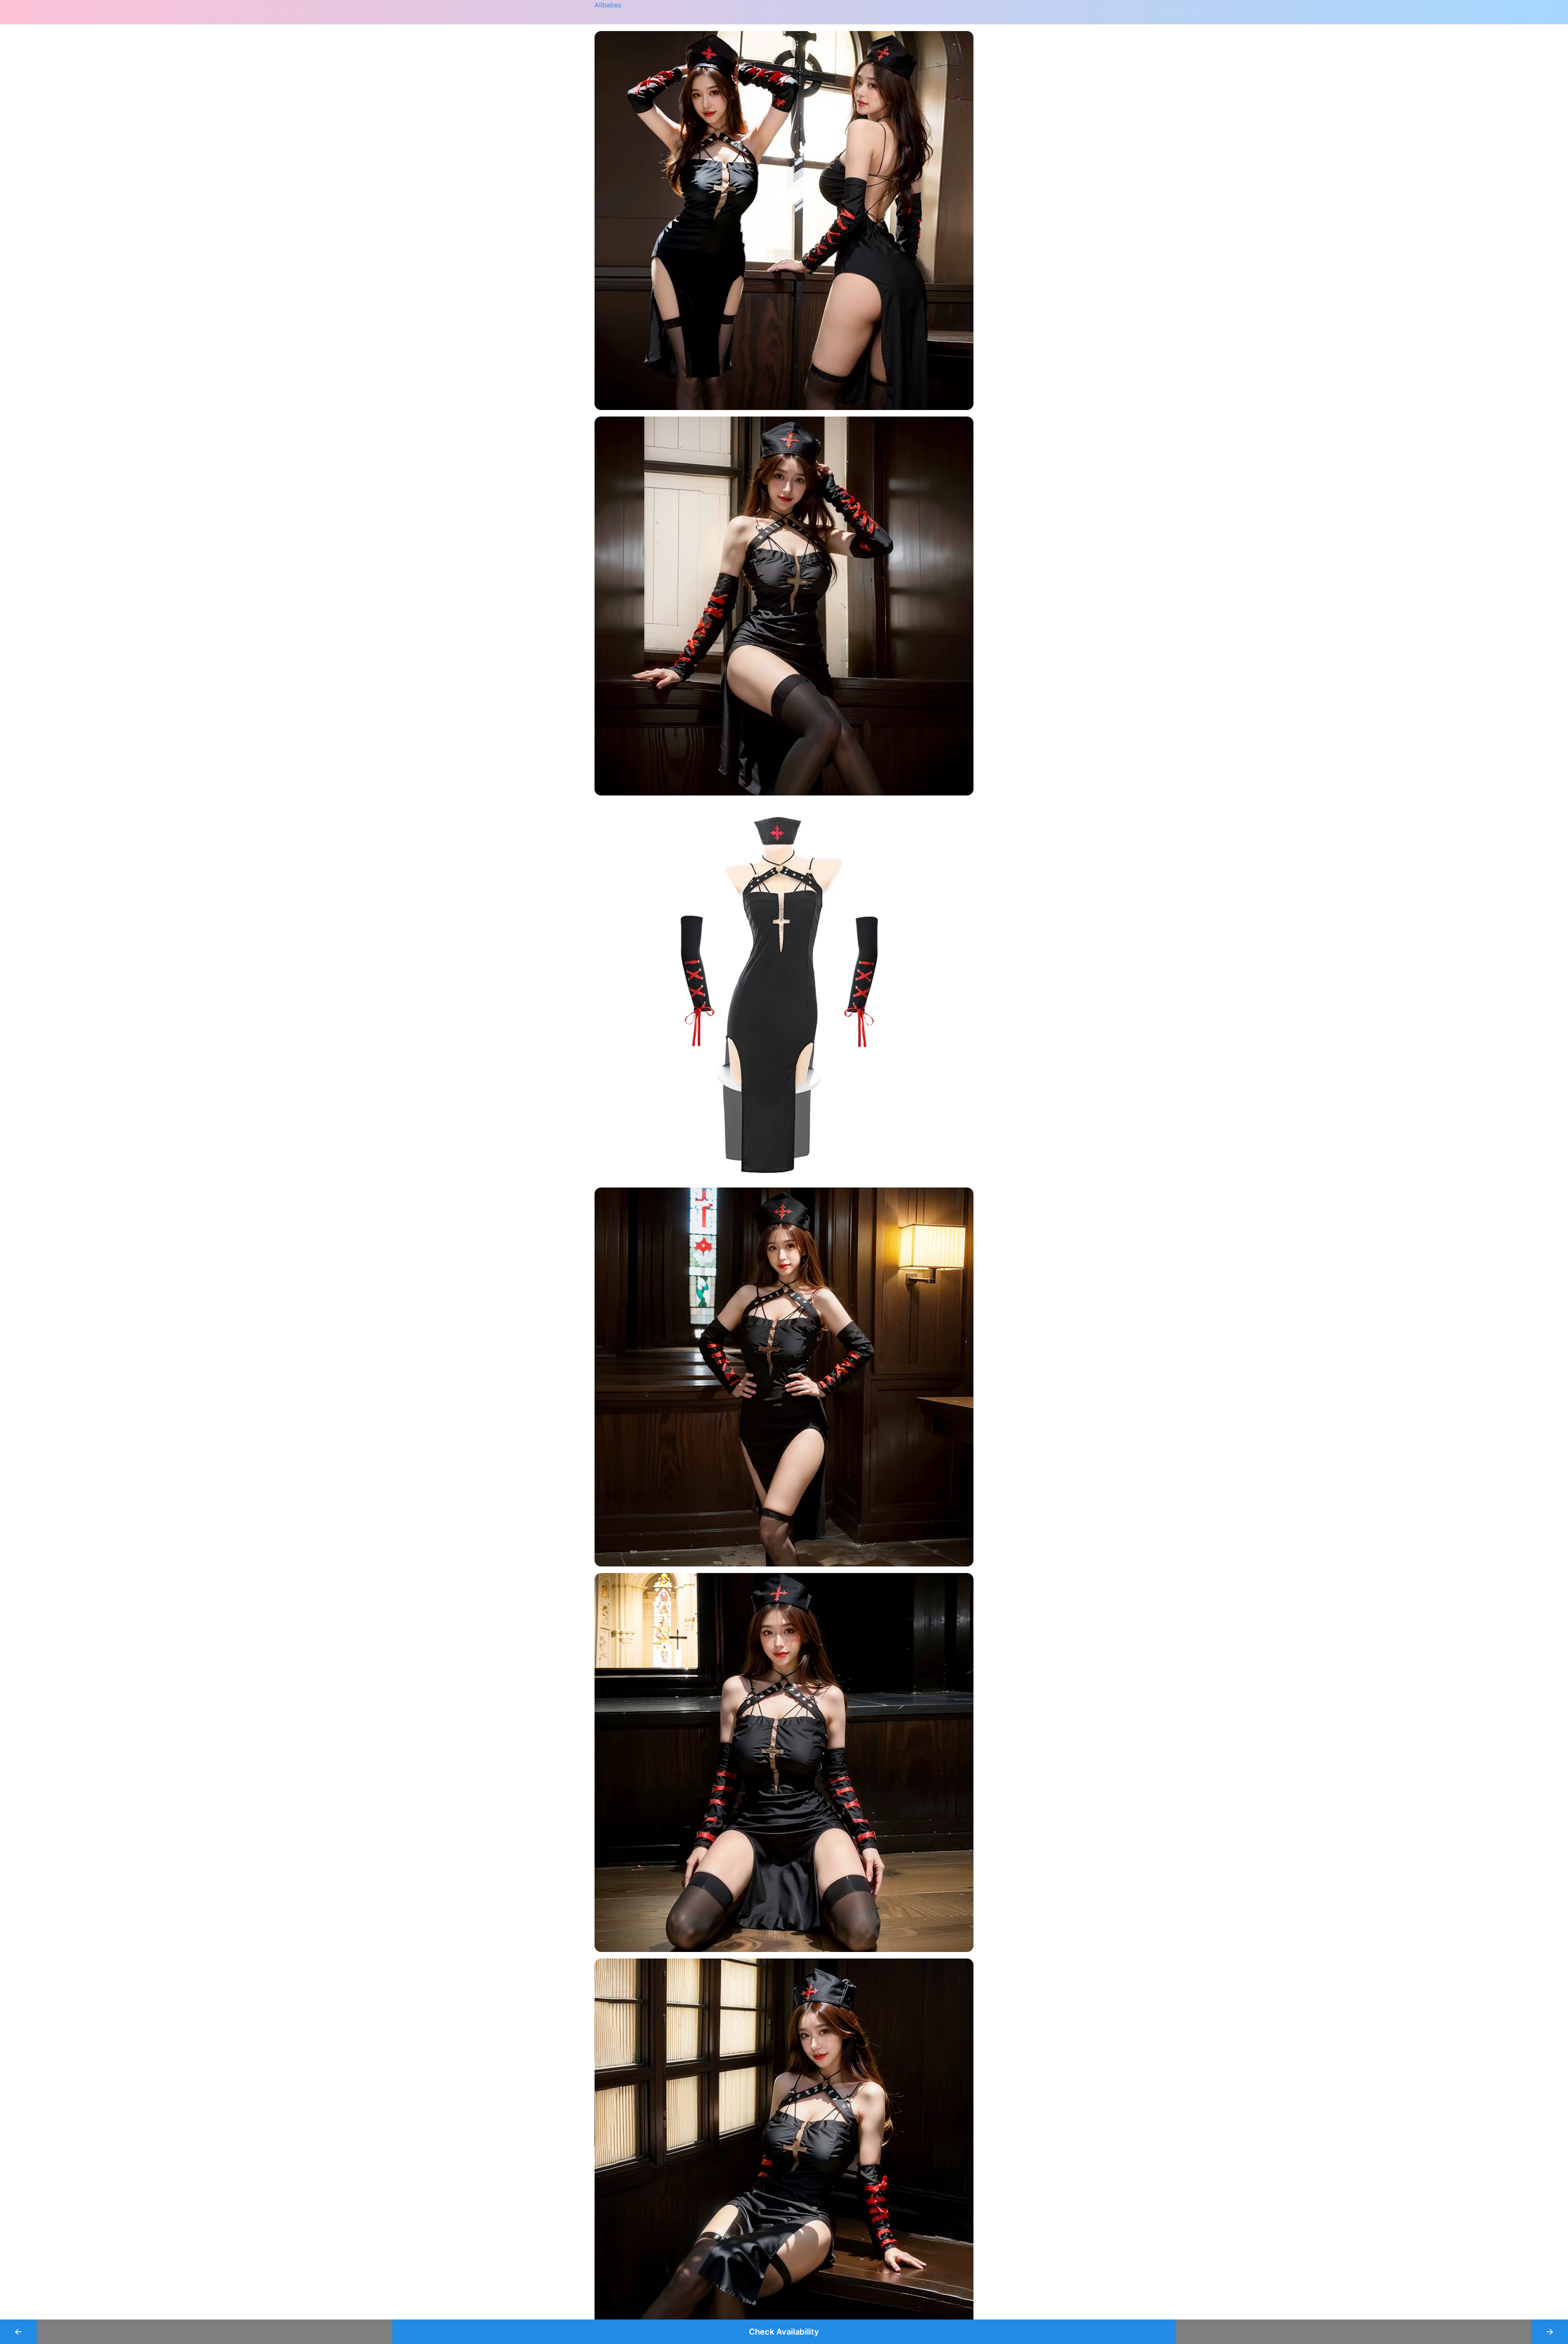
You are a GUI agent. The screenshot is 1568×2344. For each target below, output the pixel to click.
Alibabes (608, 5)
